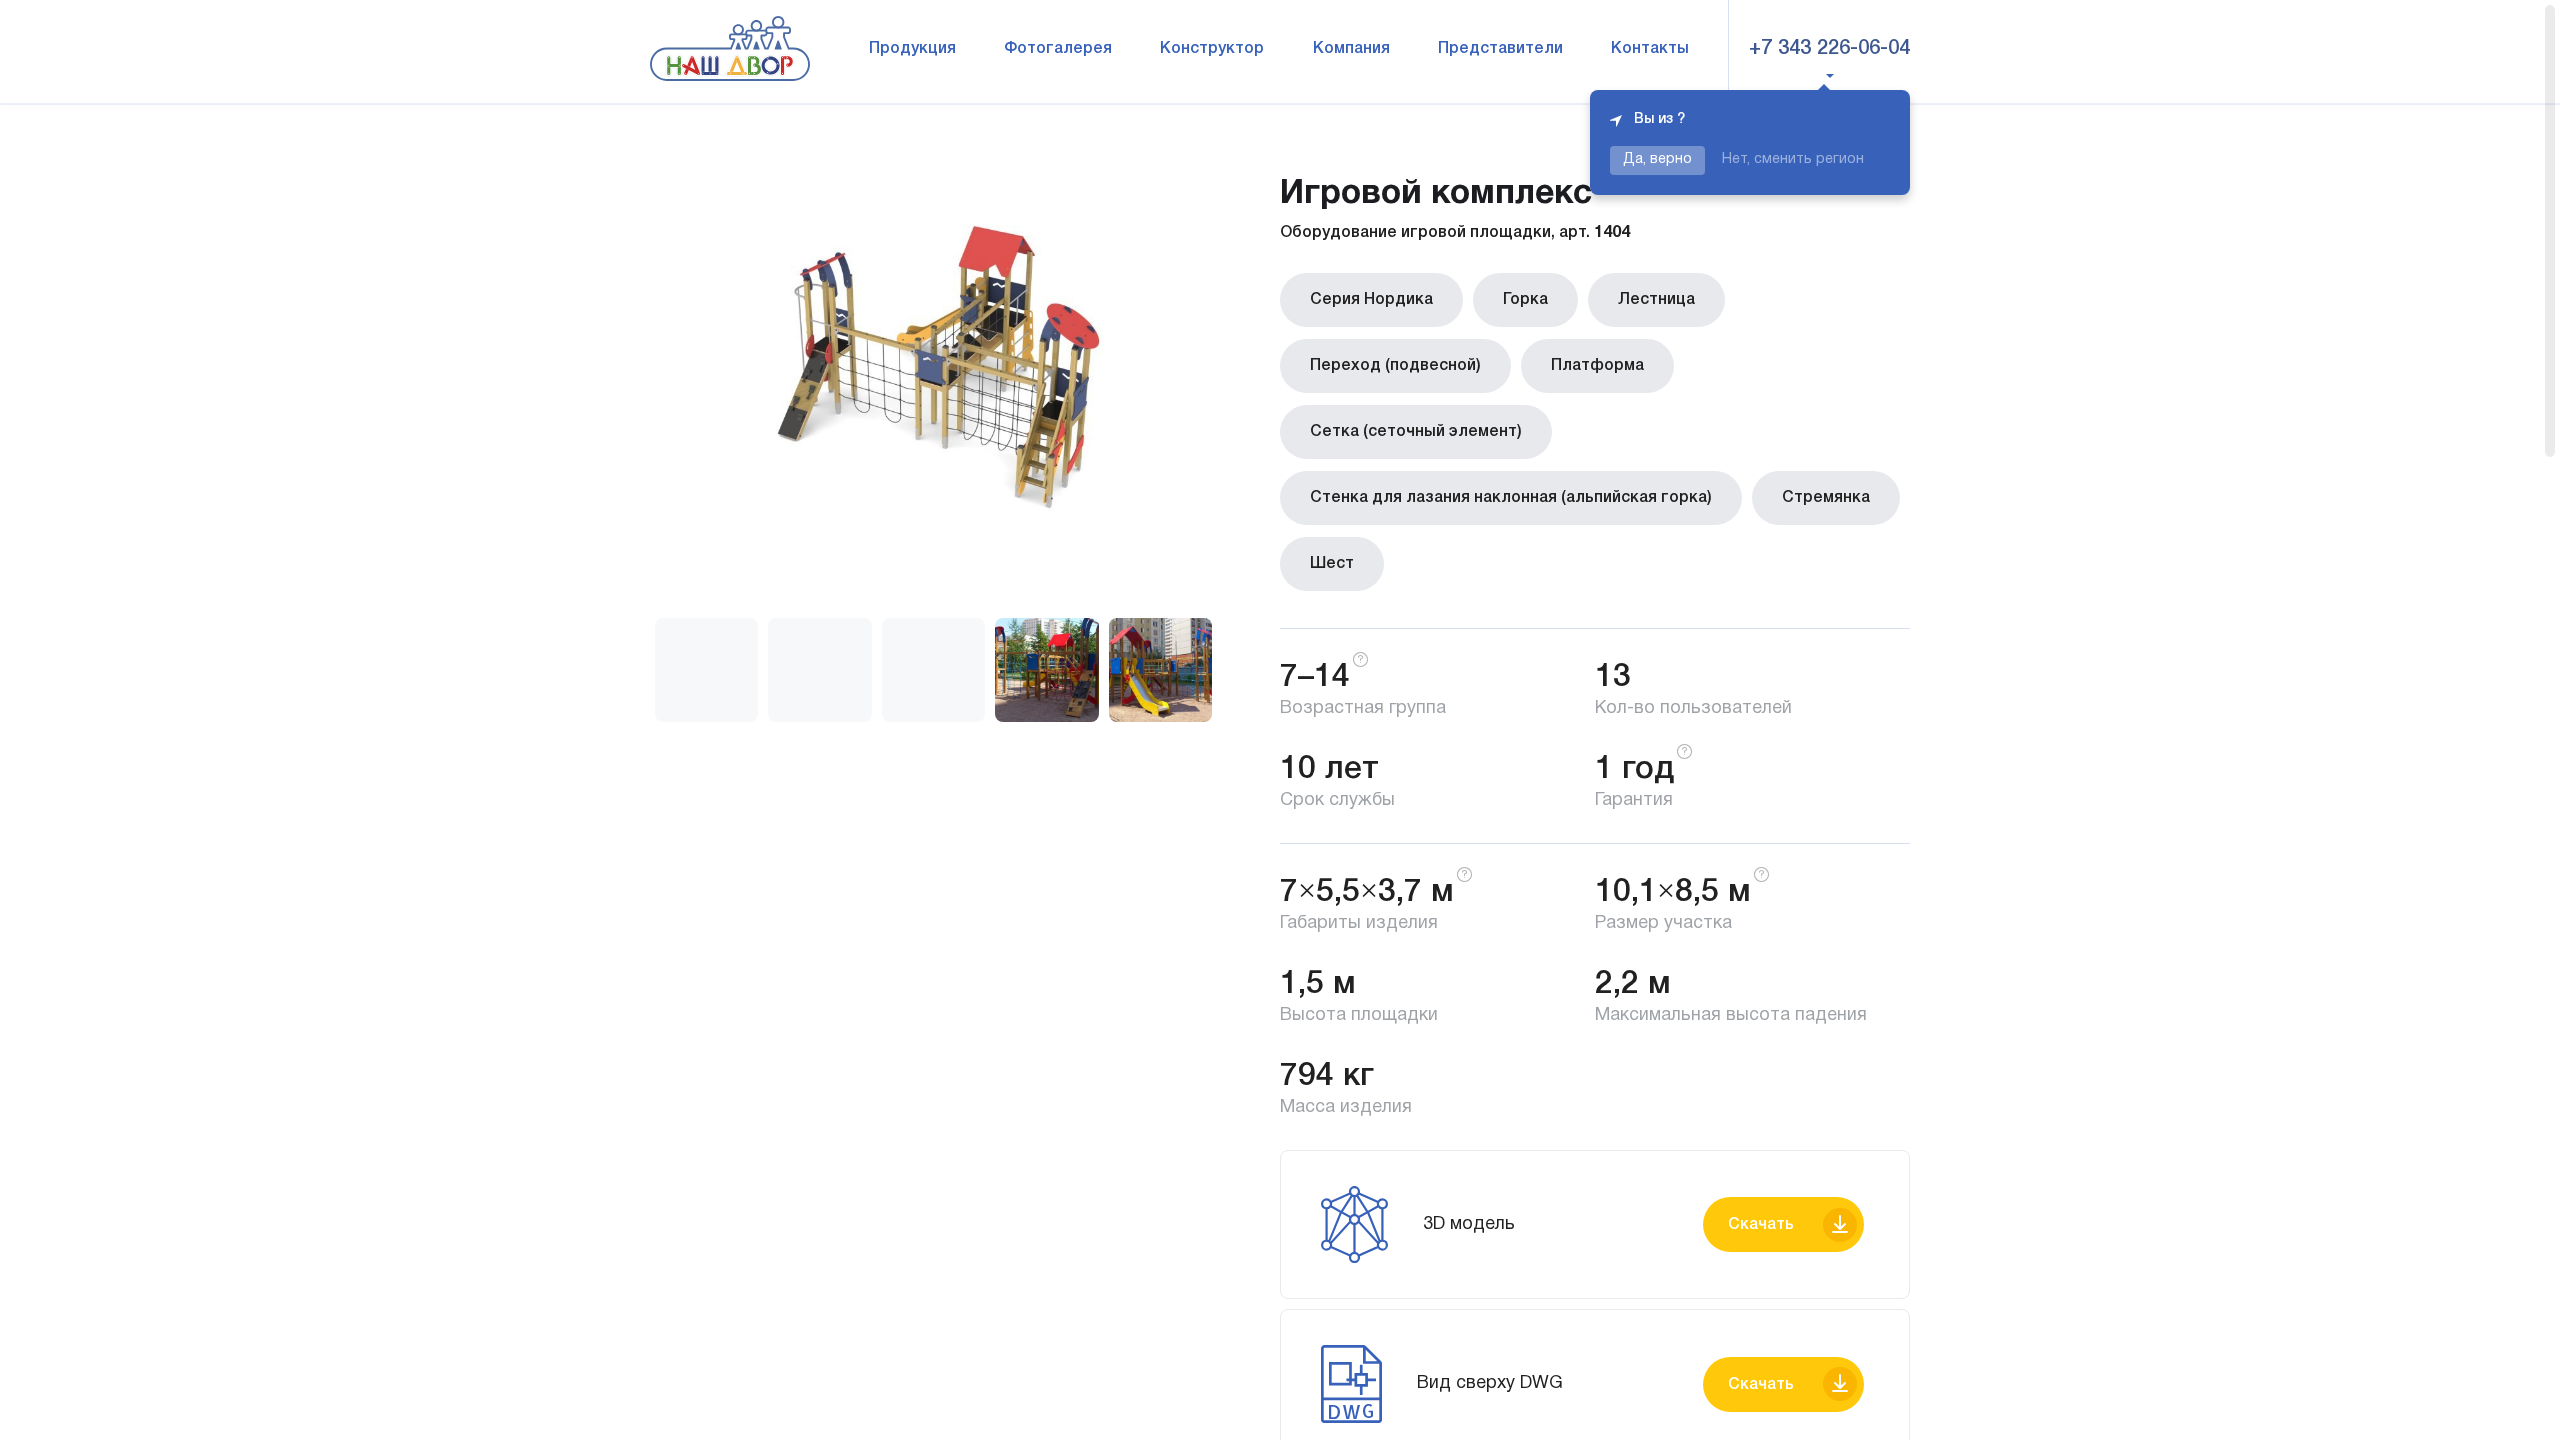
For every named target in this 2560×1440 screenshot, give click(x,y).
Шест (1332, 564)
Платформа (1597, 366)
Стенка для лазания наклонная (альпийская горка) (1511, 498)
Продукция (912, 49)
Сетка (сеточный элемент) (1416, 432)
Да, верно (1657, 159)
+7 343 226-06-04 (1829, 49)
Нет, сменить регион (1793, 159)
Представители (1500, 49)
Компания (1351, 49)
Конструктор (1212, 49)
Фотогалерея (1058, 49)
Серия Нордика (1371, 300)
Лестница (1656, 300)
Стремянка (1826, 498)
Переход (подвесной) (1395, 366)
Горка (1525, 300)
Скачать (1761, 1225)
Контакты (1650, 49)
